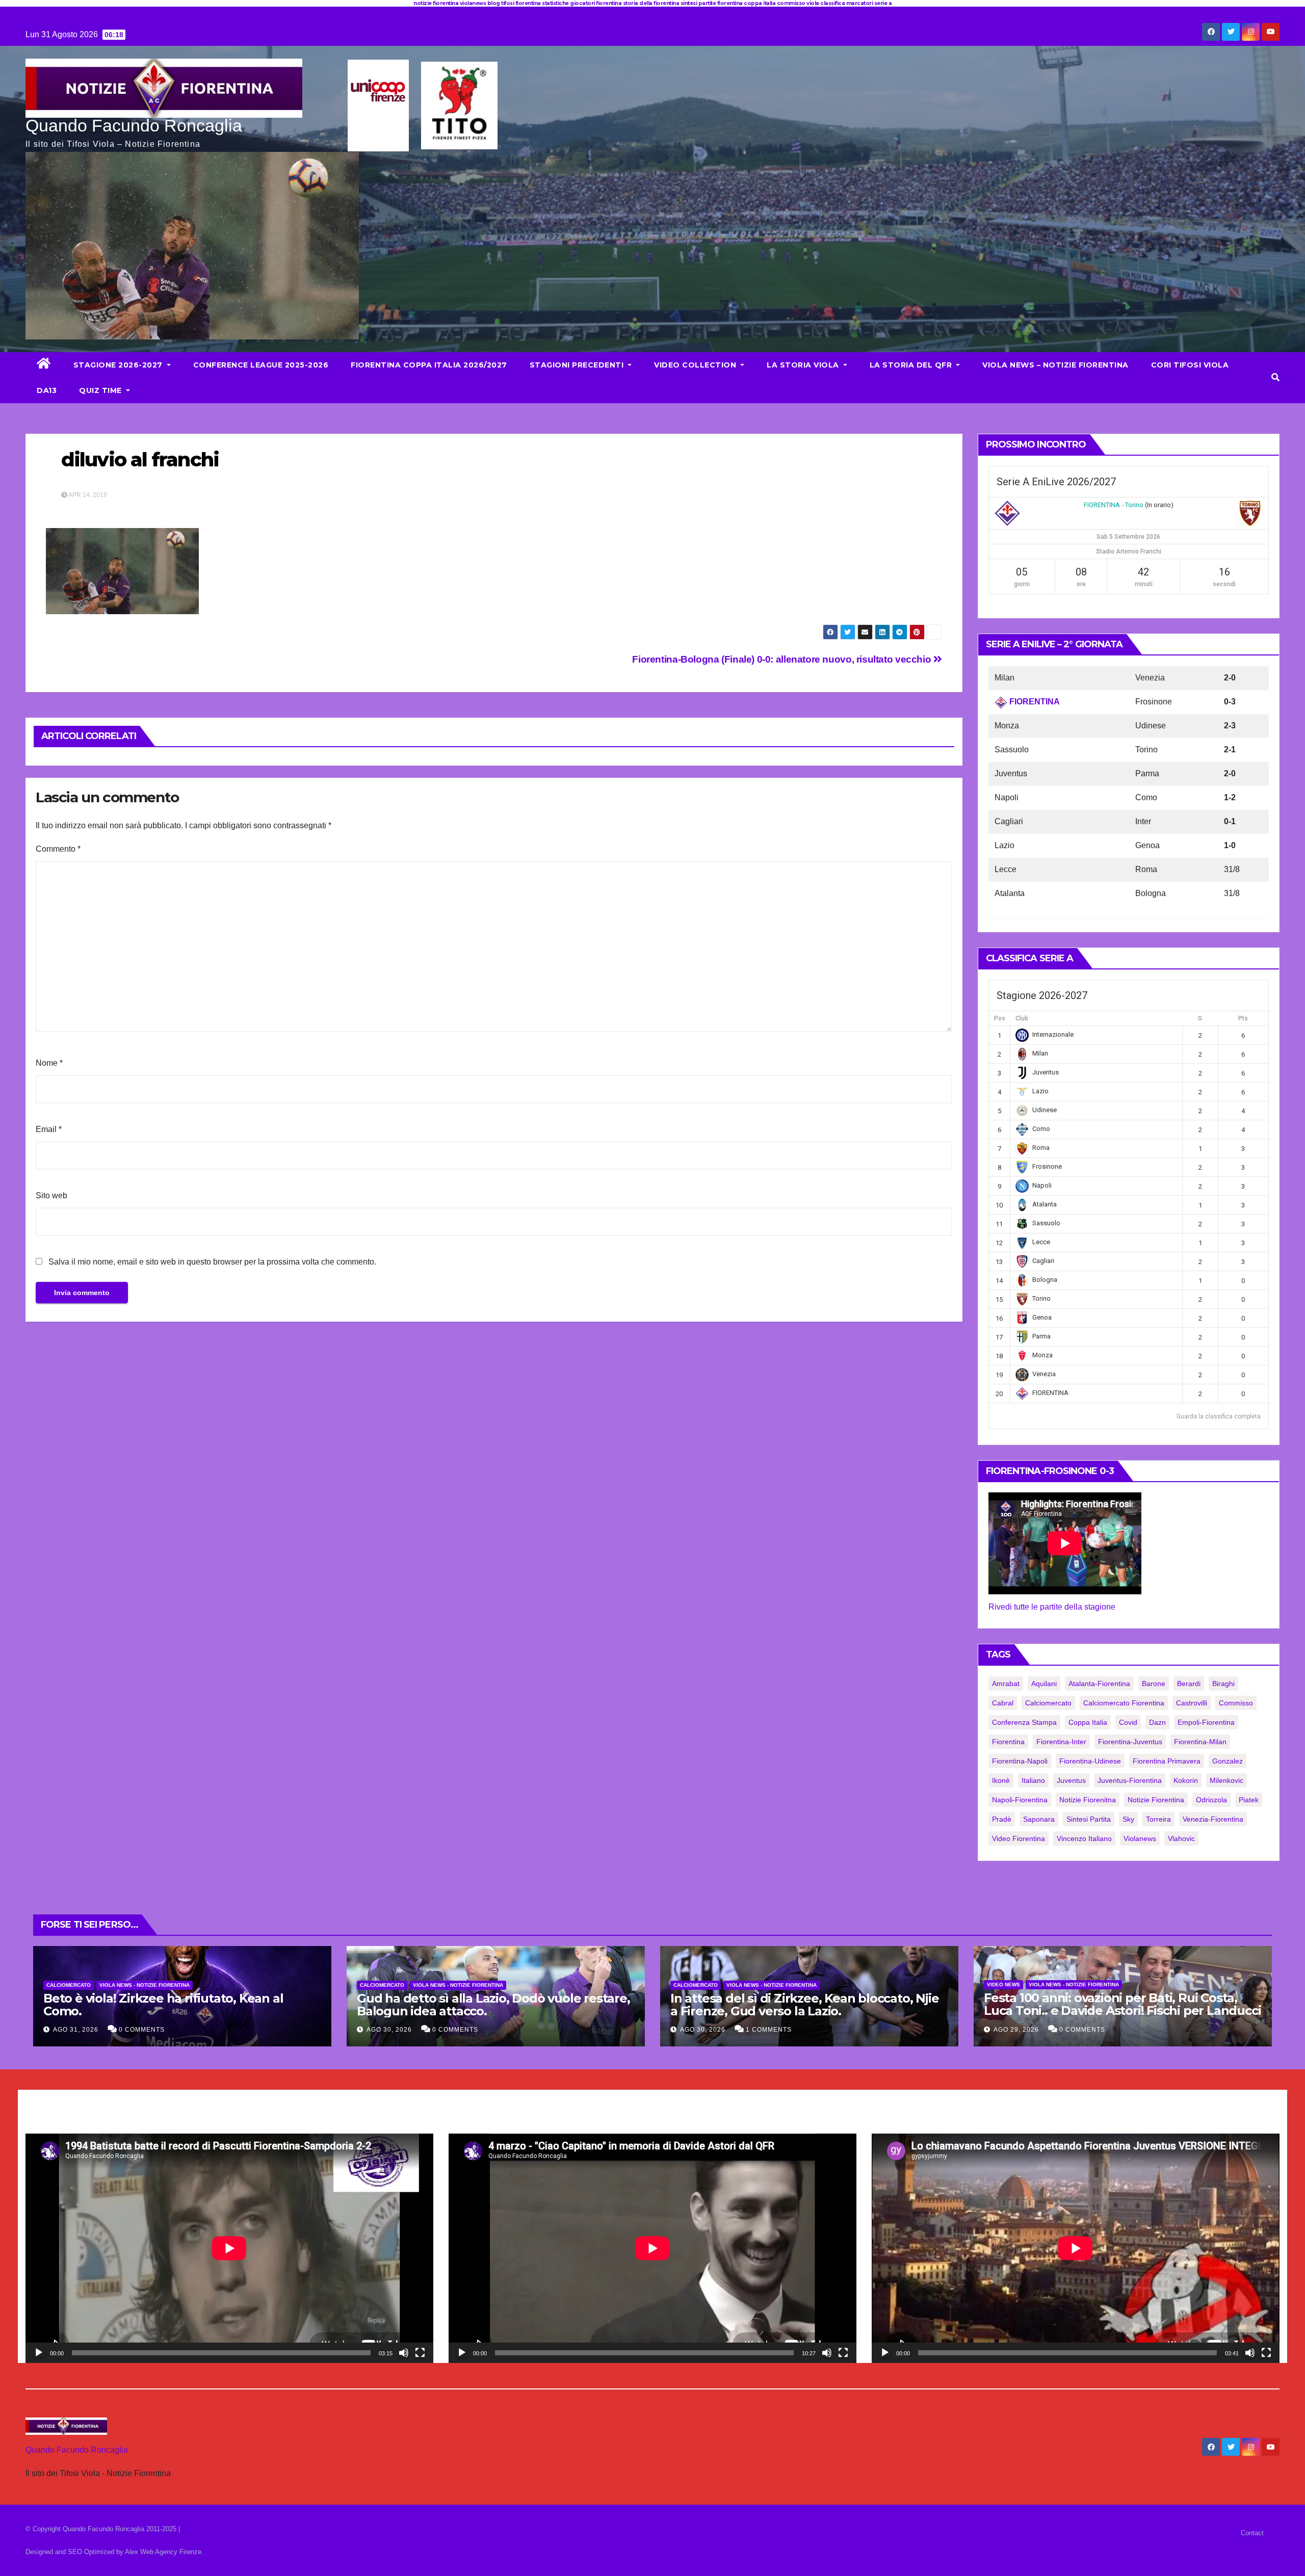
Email (49, 1129)
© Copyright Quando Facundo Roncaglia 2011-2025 (102, 2529)
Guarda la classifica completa (1219, 1416)
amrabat (1006, 1684)
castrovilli (1192, 1703)
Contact (1252, 2533)
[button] (1275, 377)
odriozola (1211, 1800)
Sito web (51, 1195)
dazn (1157, 1722)
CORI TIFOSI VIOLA (1190, 365)
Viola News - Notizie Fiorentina (145, 1985)
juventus (1071, 1780)
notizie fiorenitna (1088, 1800)
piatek (1249, 1800)
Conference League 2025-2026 (261, 365)
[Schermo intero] (420, 2353)
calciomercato (1048, 1703)
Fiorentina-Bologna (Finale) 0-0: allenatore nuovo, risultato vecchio (783, 659)
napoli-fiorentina (1020, 1800)
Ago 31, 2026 (76, 2030)
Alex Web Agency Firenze (163, 2552)
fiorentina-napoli (1020, 1761)
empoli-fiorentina (1206, 1722)
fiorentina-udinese (1090, 1761)
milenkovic (1226, 1780)
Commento (58, 849)
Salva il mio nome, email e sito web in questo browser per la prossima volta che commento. (212, 1262)
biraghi (1223, 1684)
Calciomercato (69, 1985)
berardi (1189, 1684)
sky (1128, 1819)
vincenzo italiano (1084, 1838)
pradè (1002, 1819)
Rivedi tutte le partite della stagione (1052, 1607)
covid (1128, 1722)
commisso (1236, 1703)
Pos (1000, 1018)
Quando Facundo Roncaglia (134, 125)
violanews (1140, 1838)
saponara (1039, 1819)
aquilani (1044, 1684)
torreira (1158, 1819)
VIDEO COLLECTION (696, 365)
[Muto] (404, 2353)
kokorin (1186, 1780)
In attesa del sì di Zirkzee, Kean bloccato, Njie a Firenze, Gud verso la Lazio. (804, 2005)
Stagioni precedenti (578, 365)
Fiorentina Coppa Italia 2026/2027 (429, 365)
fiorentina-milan (1200, 1742)
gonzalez (1228, 1761)
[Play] (39, 2353)
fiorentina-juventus (1130, 1742)
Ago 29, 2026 (1016, 2030)
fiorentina (1008, 1742)
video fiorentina (1019, 1838)
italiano (1033, 1780)
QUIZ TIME (101, 390)
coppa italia (1088, 1722)
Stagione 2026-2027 (119, 365)
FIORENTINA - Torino (1114, 505)
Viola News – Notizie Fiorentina (1055, 365)
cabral (1003, 1703)
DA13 (47, 390)
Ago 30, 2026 (389, 2030)
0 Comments (142, 2030)
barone (1154, 1684)
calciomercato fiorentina (1124, 1703)
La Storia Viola (804, 365)
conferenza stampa (1024, 1722)
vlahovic (1181, 1838)
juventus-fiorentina (1130, 1780)
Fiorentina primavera (1167, 1761)
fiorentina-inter (1061, 1742)
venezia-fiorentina (1213, 1819)
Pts (1243, 1018)
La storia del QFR (912, 365)
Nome (49, 1063)
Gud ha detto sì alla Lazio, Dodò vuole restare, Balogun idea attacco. (493, 2005)
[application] (229, 2248)
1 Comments (769, 2030)
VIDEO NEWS (1003, 1984)
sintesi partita (1089, 1819)
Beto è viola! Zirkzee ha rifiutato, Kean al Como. (163, 2005)
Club (1022, 1018)
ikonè (1001, 1780)
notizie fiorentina (1156, 1800)
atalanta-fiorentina (1099, 1684)
